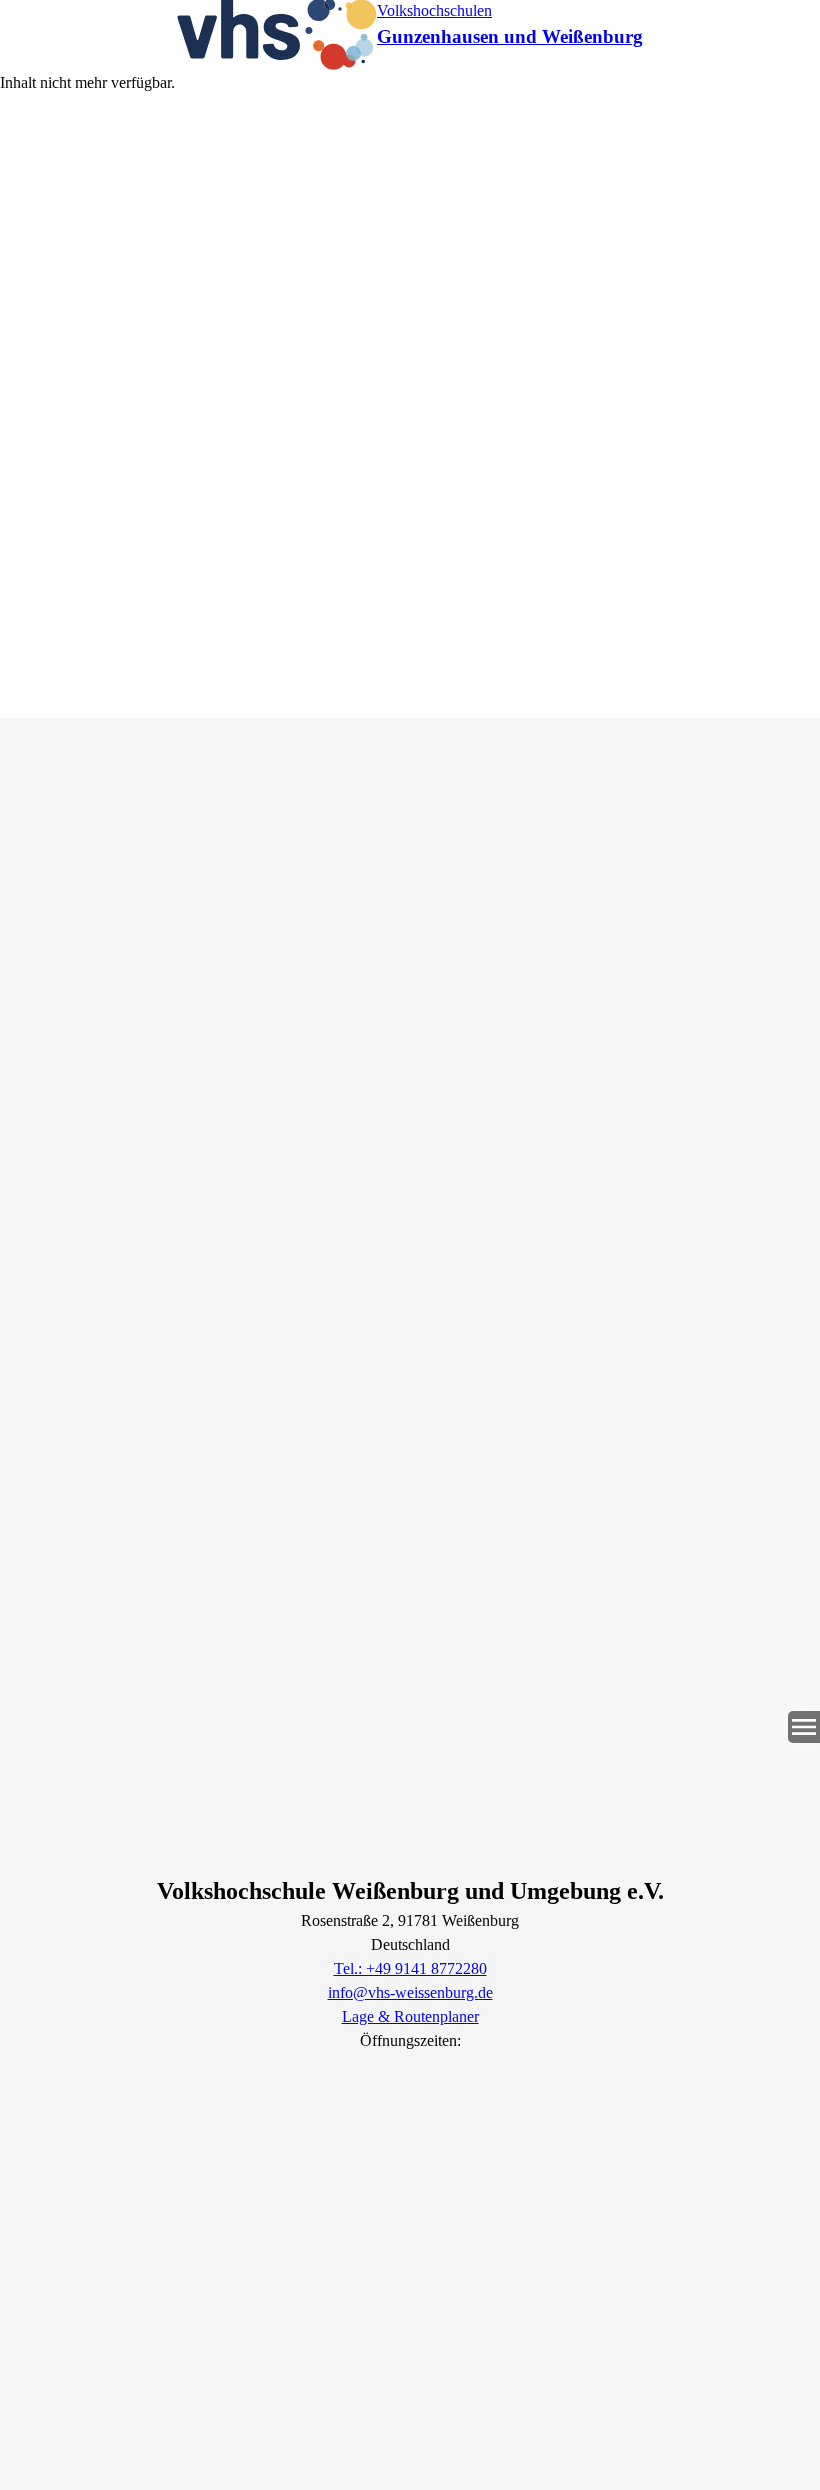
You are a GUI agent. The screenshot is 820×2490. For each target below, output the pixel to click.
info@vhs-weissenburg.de (410, 1992)
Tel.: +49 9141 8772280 (410, 1968)
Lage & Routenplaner (410, 2016)
